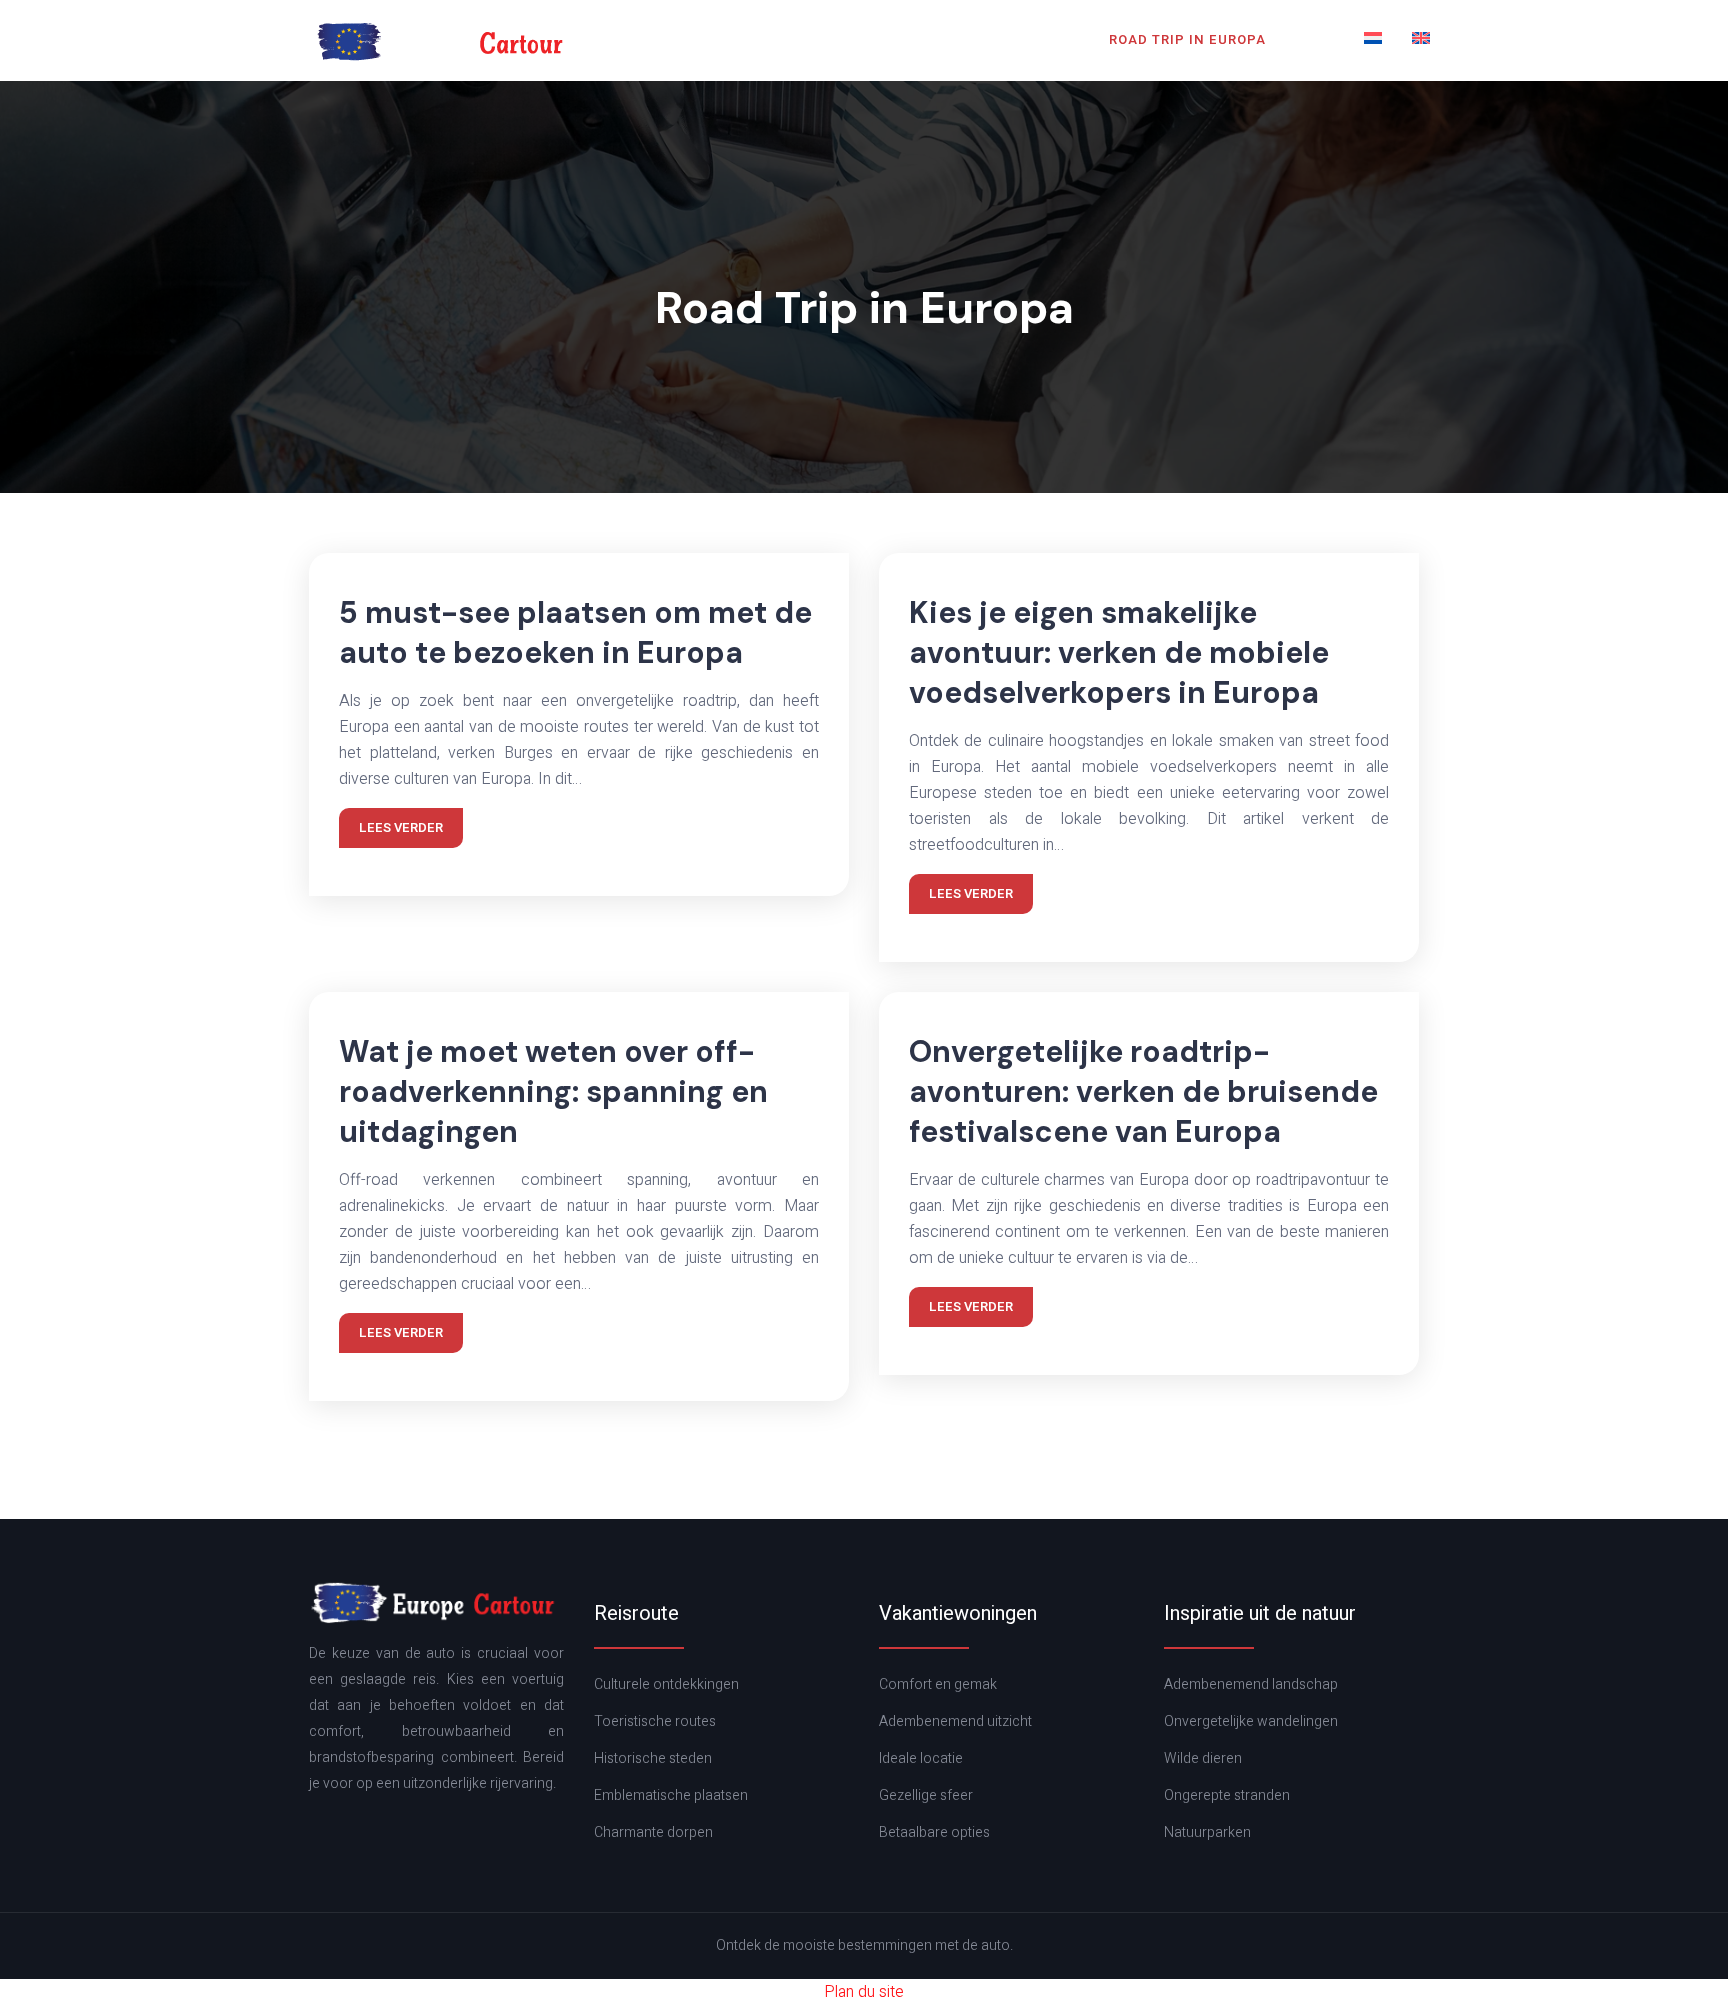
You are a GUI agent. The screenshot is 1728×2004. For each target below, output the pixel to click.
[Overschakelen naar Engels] (1421, 40)
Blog (1315, 39)
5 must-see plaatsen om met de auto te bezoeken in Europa (575, 632)
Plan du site (864, 1992)
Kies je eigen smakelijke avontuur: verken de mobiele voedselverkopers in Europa (1119, 652)
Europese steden (819, 39)
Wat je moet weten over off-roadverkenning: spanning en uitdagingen (553, 1091)
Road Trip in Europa (1187, 39)
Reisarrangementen (998, 39)
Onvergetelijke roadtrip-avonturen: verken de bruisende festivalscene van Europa (1143, 1091)
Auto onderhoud (654, 39)
